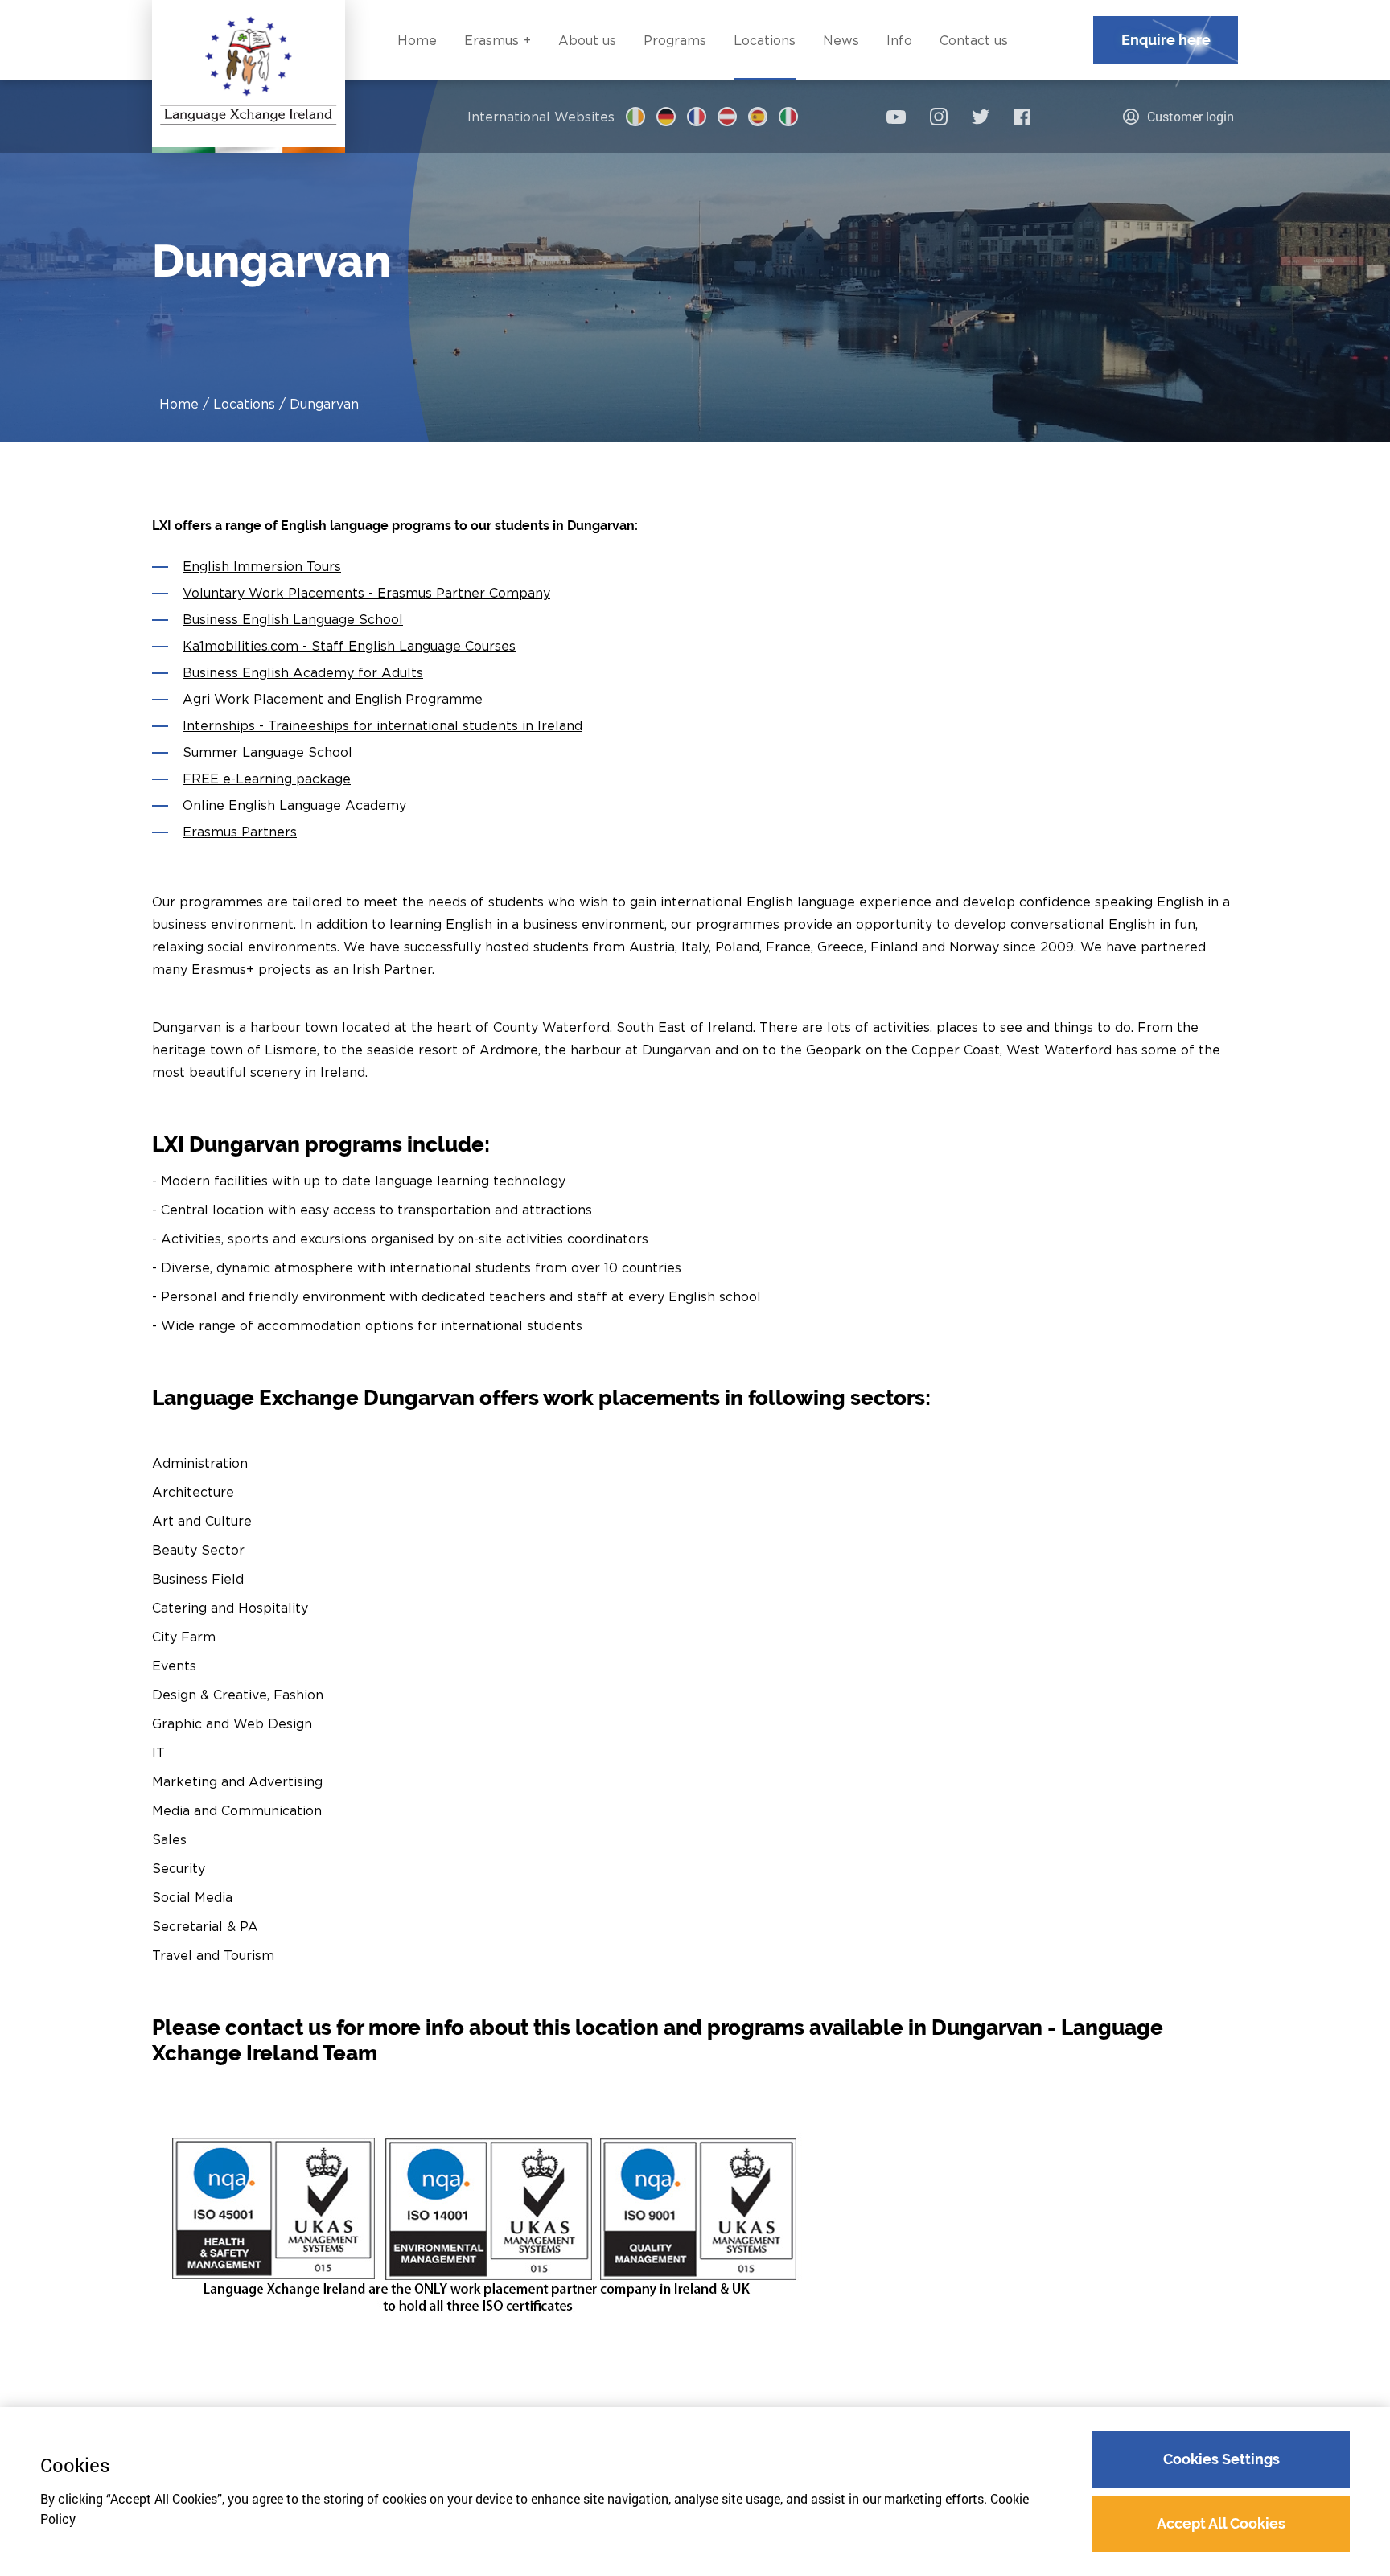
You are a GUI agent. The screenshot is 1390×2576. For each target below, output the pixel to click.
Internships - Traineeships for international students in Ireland (382, 725)
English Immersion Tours (262, 566)
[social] (896, 117)
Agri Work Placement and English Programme (333, 699)
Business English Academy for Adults (303, 672)
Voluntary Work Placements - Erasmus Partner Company (366, 593)
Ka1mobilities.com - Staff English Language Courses (349, 646)
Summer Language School (267, 752)
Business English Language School (293, 619)
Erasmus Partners (240, 832)
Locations (244, 404)
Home (179, 404)
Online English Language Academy (294, 805)
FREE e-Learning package (267, 779)
